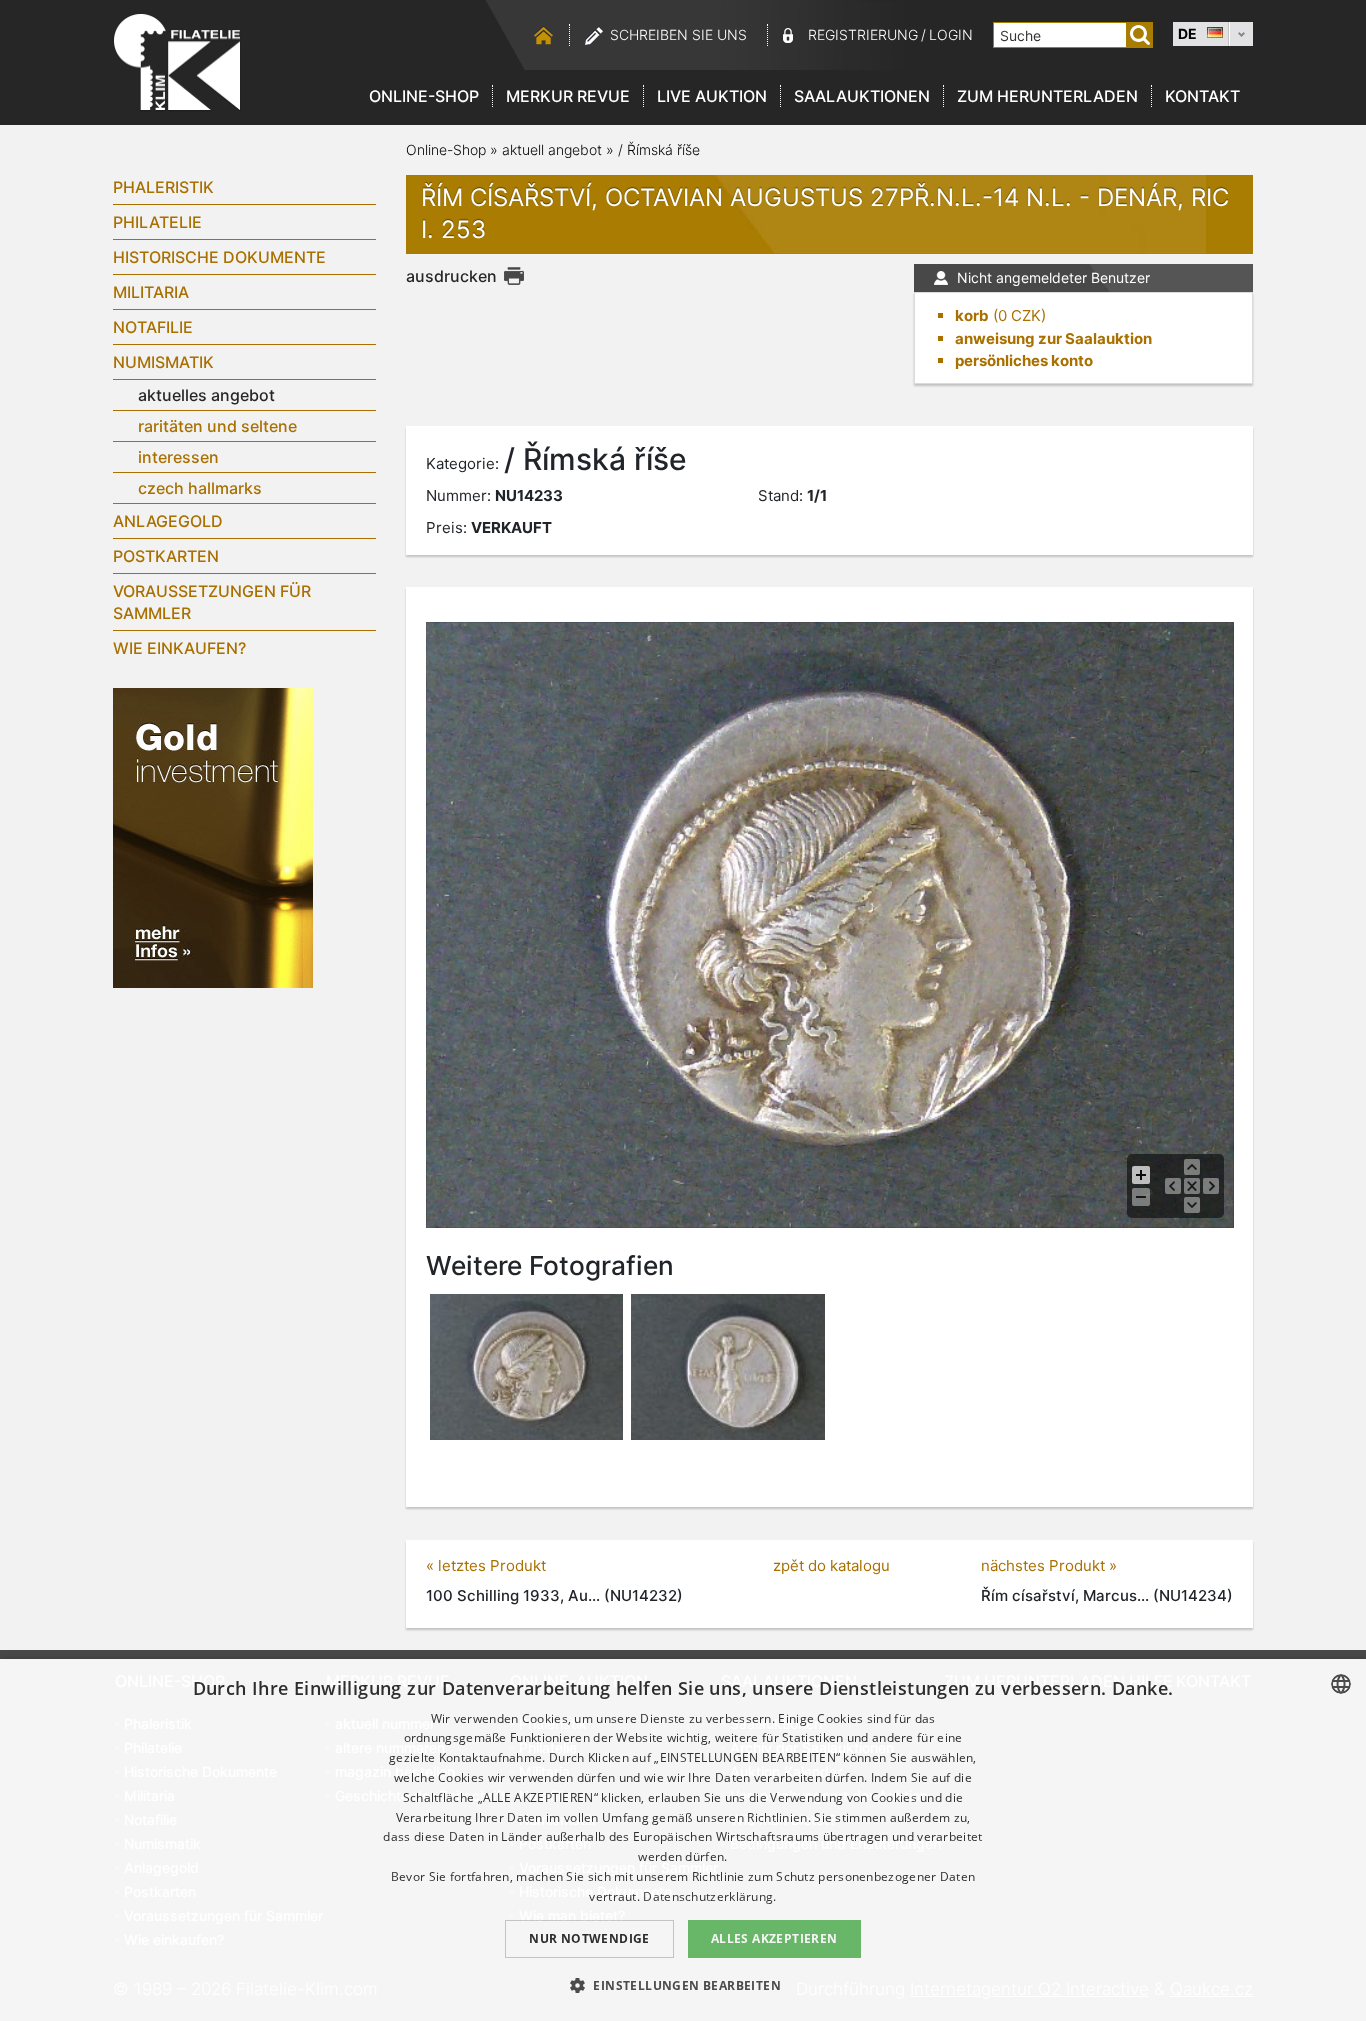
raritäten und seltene (217, 426)
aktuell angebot (552, 149)
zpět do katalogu (831, 1565)
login (951, 34)
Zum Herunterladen (1047, 96)
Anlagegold (168, 521)
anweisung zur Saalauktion (1053, 338)
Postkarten (166, 556)
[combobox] (1341, 1684)
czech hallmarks (200, 488)
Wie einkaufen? (179, 648)
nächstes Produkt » (1049, 1565)
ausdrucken (451, 276)
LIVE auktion (712, 96)
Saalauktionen (862, 96)
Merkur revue (568, 96)
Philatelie (157, 222)
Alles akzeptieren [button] (774, 1938)
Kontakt (1202, 96)
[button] (683, 1985)
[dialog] (683, 1840)
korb (972, 315)
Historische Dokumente (219, 257)
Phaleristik (163, 187)
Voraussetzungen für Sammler (212, 602)
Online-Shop (424, 96)
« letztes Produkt (486, 1565)
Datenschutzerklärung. (709, 1896)
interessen (178, 457)
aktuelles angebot (206, 395)
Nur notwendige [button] (589, 1938)
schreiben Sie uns (678, 34)
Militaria (151, 292)
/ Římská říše (659, 149)
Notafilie (153, 327)
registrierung (863, 34)
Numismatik (163, 362)
